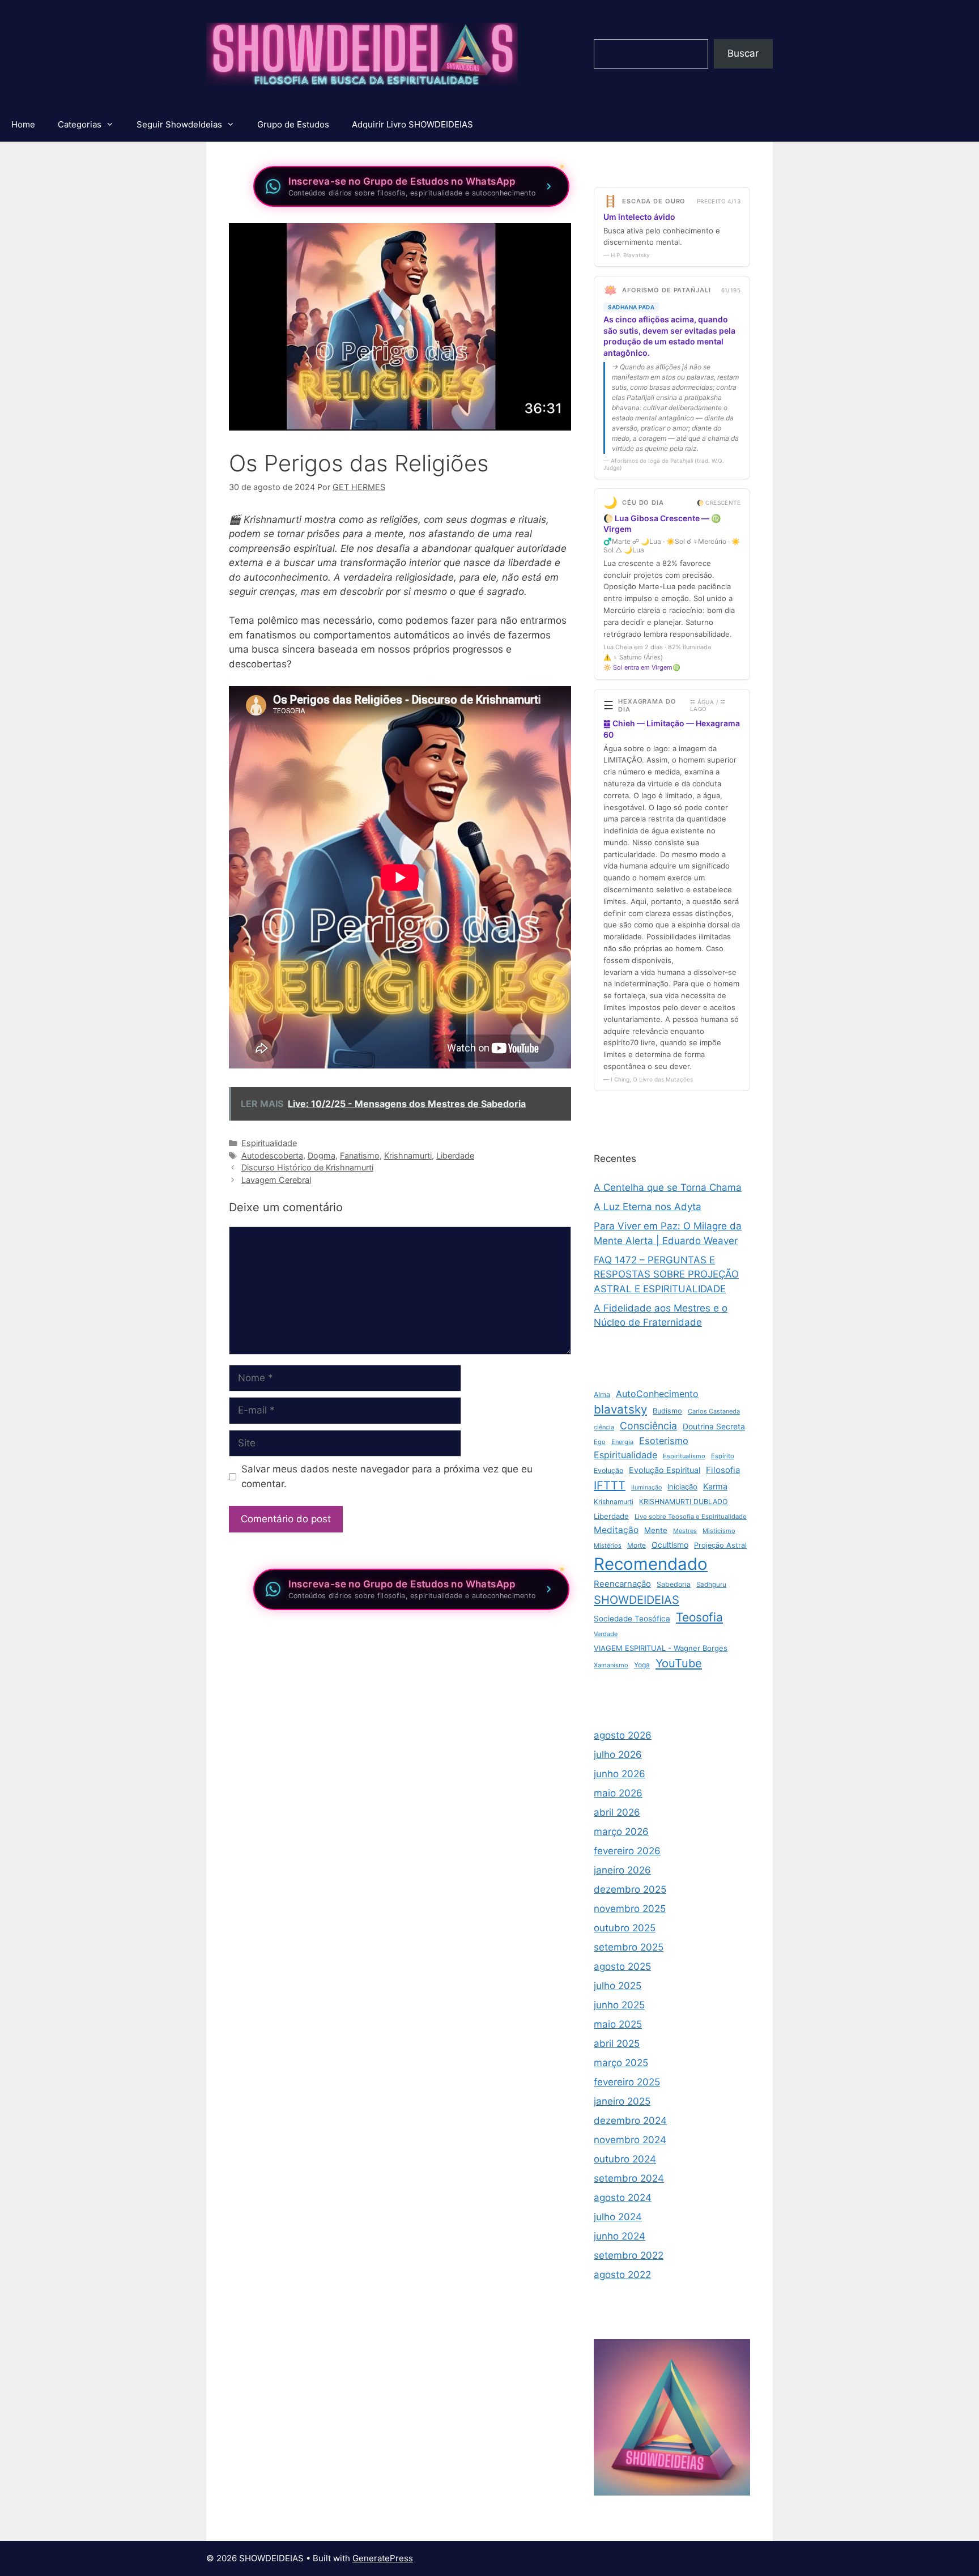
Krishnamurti (408, 1155)
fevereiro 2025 (627, 2082)
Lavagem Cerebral (276, 1180)
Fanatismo (360, 1155)
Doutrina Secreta (714, 1427)
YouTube (679, 1663)
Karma (715, 1487)
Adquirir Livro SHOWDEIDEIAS (412, 124)
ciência (604, 1427)
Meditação (616, 1530)
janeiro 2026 (622, 1870)
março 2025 (621, 2063)
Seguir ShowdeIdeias (179, 124)
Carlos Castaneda (714, 1411)
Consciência (648, 1426)
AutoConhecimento (657, 1394)
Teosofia (699, 1617)
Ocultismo (670, 1545)
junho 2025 (619, 2005)
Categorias (80, 124)
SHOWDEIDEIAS (637, 1600)
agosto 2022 (622, 2275)
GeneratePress (383, 2558)
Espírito (723, 1456)
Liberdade (455, 1155)
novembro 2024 (630, 2140)
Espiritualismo (684, 1456)
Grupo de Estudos (293, 124)
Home (23, 124)
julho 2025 (618, 1986)
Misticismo (719, 1531)
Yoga (642, 1665)
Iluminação (646, 1487)
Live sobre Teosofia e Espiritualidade (691, 1517)
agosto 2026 (623, 1735)
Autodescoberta (272, 1155)
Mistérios (608, 1545)
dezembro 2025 (630, 1889)
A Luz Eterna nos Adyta (648, 1207)
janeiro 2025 (622, 2101)
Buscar (743, 53)
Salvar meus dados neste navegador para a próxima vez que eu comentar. (387, 1476)
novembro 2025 (630, 1909)
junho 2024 (620, 2236)
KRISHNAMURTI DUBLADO (684, 1502)
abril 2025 (617, 2043)
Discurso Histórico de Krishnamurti (307, 1167)
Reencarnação (622, 1584)
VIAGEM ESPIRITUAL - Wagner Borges (661, 1648)
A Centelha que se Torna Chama (668, 1187)
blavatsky (620, 1409)
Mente (656, 1530)
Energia (622, 1442)
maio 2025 (618, 2024)
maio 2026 (618, 1793)
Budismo (667, 1411)
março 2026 (621, 1832)
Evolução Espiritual (665, 1470)
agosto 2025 (622, 1966)
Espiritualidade (269, 1143)
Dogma (322, 1155)
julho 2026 (618, 1755)
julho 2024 (618, 2217)
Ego (600, 1442)
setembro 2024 (629, 2178)
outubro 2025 (625, 1928)
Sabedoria (674, 1584)
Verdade (606, 1634)
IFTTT (610, 1485)
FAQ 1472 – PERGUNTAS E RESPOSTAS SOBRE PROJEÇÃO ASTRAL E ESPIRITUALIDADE (666, 1274)
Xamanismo (611, 1665)
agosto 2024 (623, 2198)
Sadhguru (711, 1585)
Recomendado (651, 1564)
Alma (602, 1395)
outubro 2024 (625, 2159)
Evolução (608, 1470)
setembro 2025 (629, 1947)
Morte (637, 1545)
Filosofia (723, 1470)
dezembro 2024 (630, 2121)
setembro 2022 (629, 2255)
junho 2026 (620, 1774)
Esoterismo (664, 1441)
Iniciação (682, 1487)
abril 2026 (617, 1812)
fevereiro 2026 (627, 1851)
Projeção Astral (720, 1545)
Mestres (685, 1531)
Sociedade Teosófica (632, 1619)
